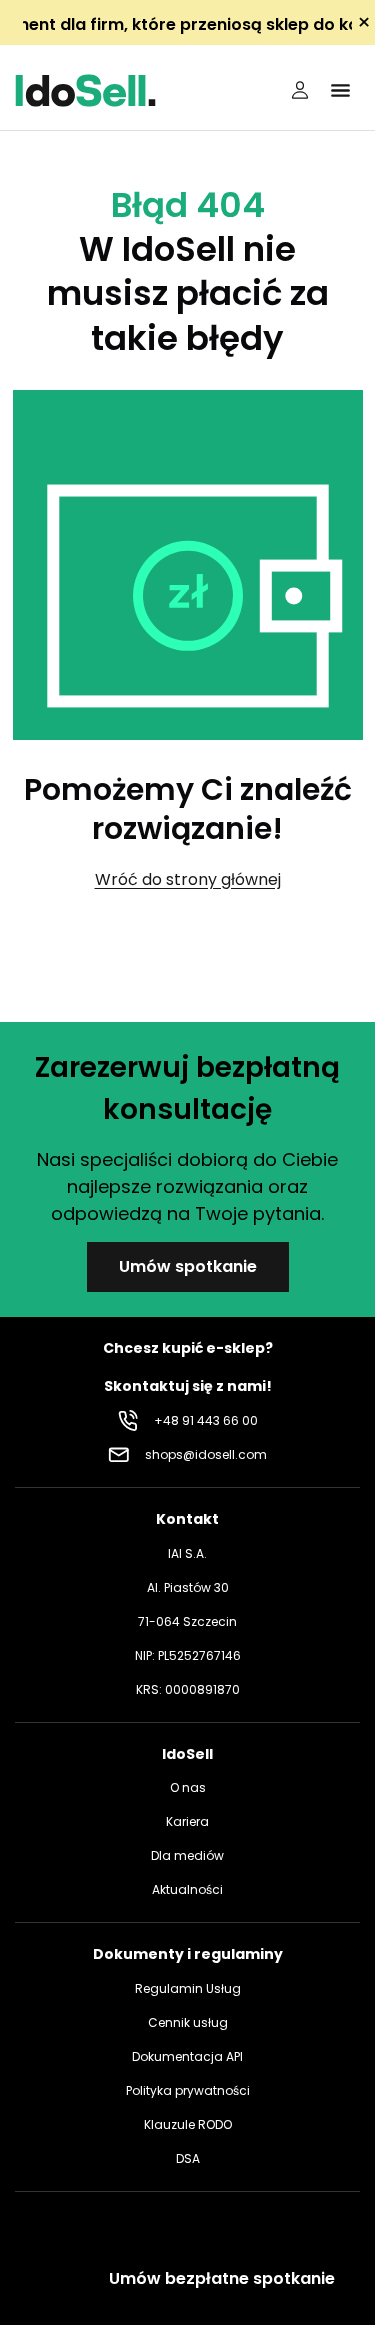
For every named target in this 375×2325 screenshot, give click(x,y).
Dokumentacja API (187, 2056)
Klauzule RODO (188, 2124)
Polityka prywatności (188, 2090)
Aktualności (187, 1889)
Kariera (187, 1821)
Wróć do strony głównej (188, 879)
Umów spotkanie (188, 1266)
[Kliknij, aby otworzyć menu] (340, 90)
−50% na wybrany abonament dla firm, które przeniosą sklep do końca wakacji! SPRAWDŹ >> (187, 24)
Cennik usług (188, 2022)
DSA (188, 2158)
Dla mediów (187, 1855)
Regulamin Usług (188, 1988)
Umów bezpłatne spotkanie (222, 2278)
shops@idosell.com (206, 1454)
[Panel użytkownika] (300, 90)
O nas (188, 1787)
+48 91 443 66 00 (206, 1420)
